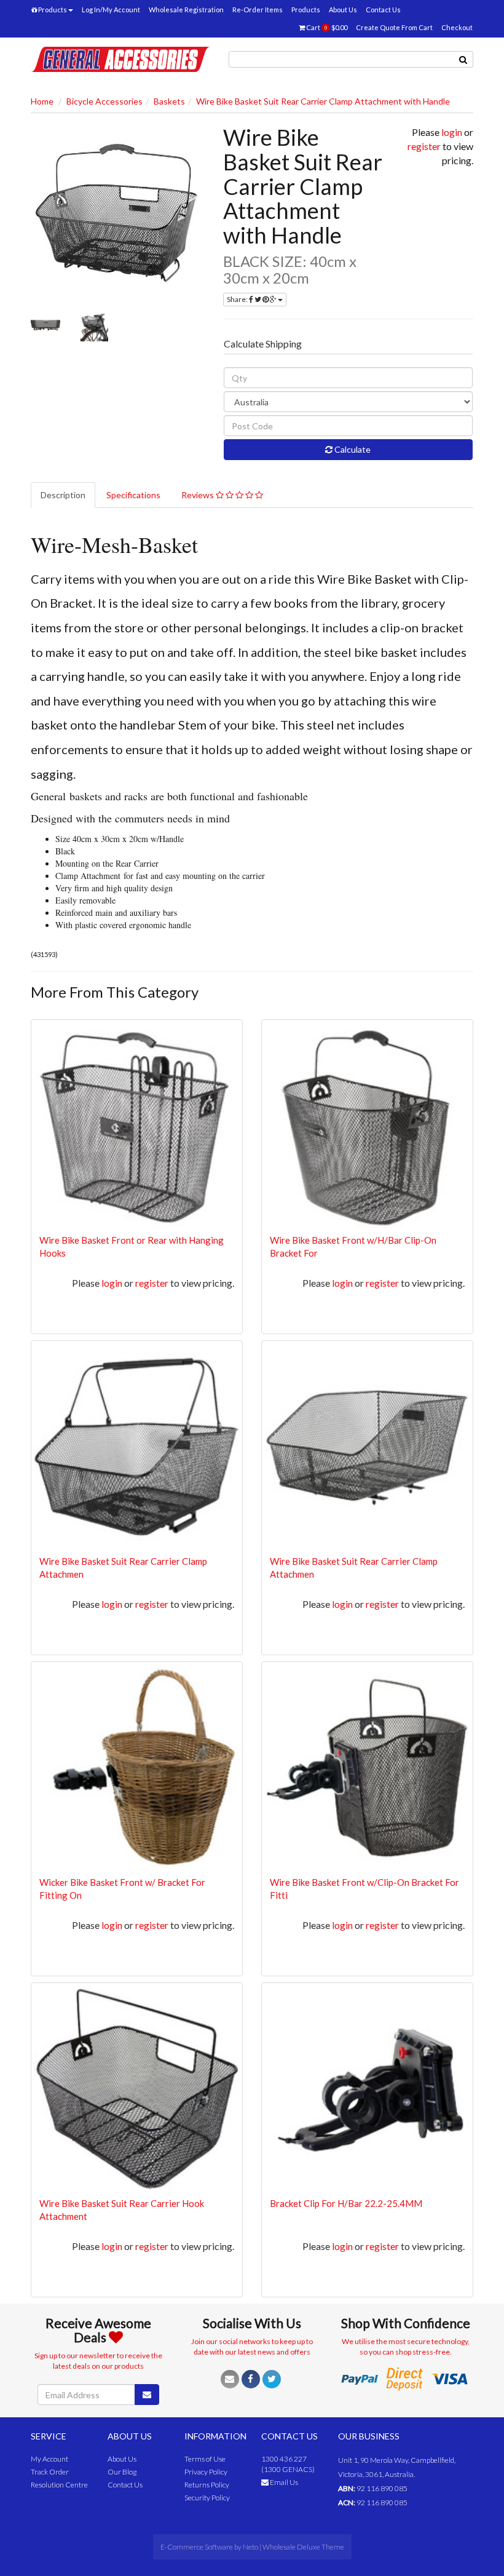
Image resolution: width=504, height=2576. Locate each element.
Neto (250, 2547)
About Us (343, 10)
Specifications (133, 495)
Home (42, 101)
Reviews (199, 495)
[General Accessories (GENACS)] (120, 58)
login (452, 132)
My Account (49, 2459)
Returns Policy (207, 2485)
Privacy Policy (206, 2472)
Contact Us (383, 10)
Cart (326, 27)
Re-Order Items (258, 10)
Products (52, 10)
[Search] (463, 59)
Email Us (283, 2482)
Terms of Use (205, 2459)
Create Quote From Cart (394, 27)
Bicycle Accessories (104, 101)
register (424, 146)
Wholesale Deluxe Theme (303, 2547)
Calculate (352, 449)
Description (63, 495)
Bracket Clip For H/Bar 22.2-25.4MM (346, 2203)
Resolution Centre (59, 2485)
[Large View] (45, 327)
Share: (238, 299)
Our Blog (122, 2472)
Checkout (457, 27)
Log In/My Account (111, 10)
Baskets (169, 101)
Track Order (50, 2472)
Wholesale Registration (186, 10)
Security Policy (207, 2498)
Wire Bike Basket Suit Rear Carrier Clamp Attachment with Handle (323, 101)
